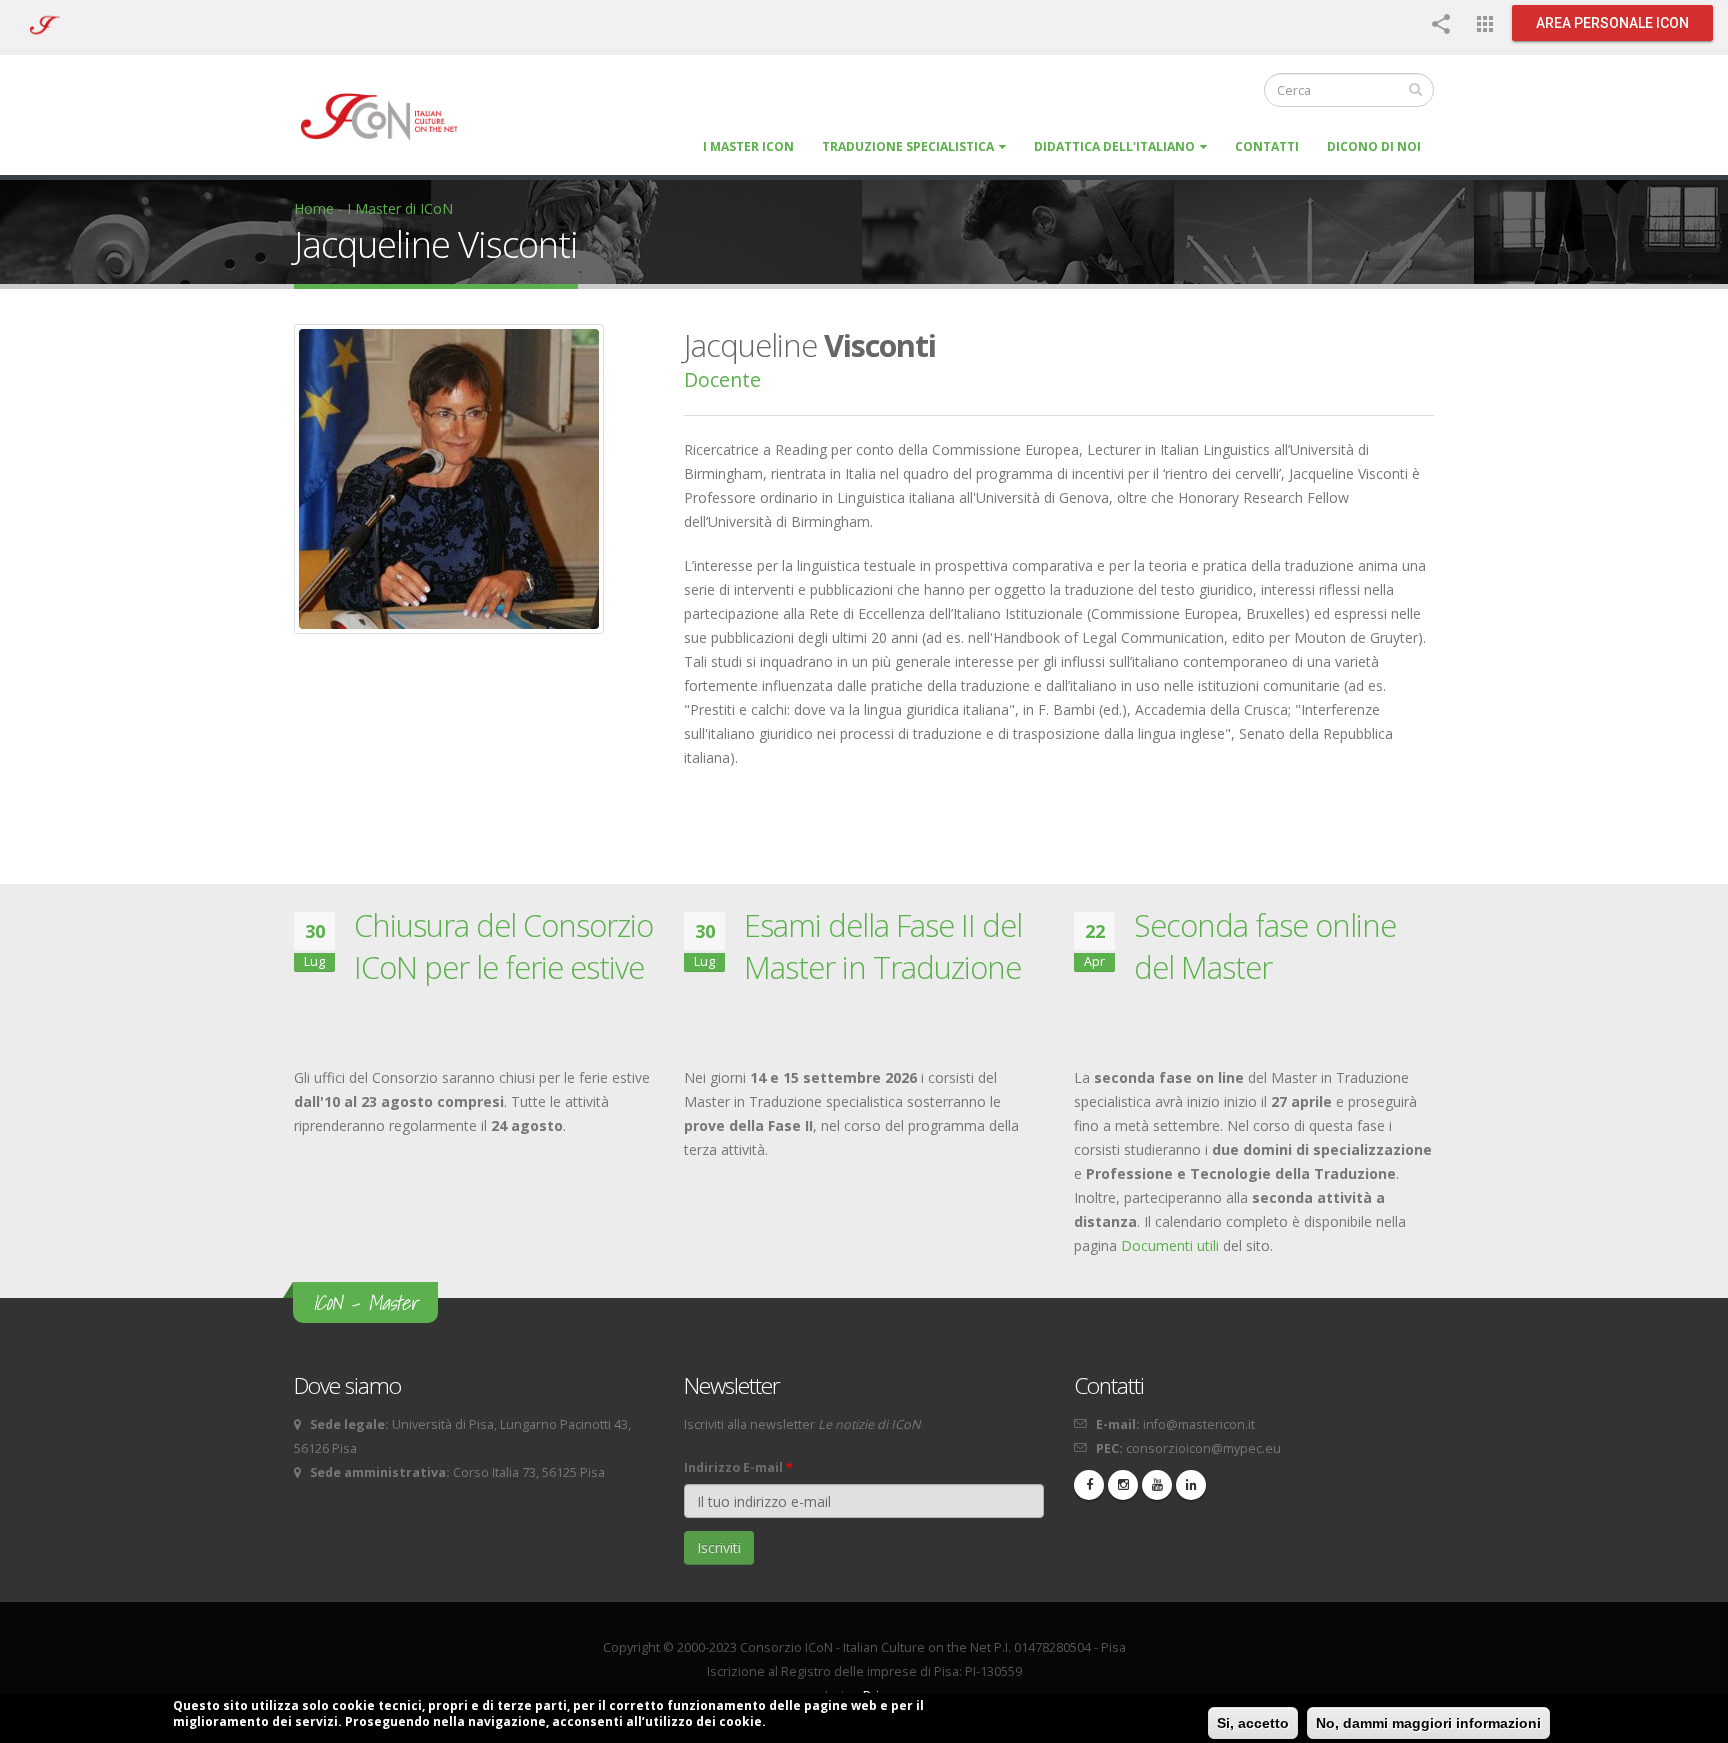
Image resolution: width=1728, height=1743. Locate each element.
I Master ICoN (748, 146)
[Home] (388, 115)
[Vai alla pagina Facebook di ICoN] (1089, 1485)
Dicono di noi (1374, 146)
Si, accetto (1253, 1723)
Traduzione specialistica (908, 146)
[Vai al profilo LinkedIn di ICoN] (1191, 1485)
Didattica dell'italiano (1114, 146)
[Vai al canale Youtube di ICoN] (1157, 1485)
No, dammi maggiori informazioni (1428, 1723)
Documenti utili (1170, 1245)
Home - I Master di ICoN (373, 208)
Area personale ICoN (1612, 23)
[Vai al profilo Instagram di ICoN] (1123, 1485)
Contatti (1267, 146)
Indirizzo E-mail (738, 1467)
